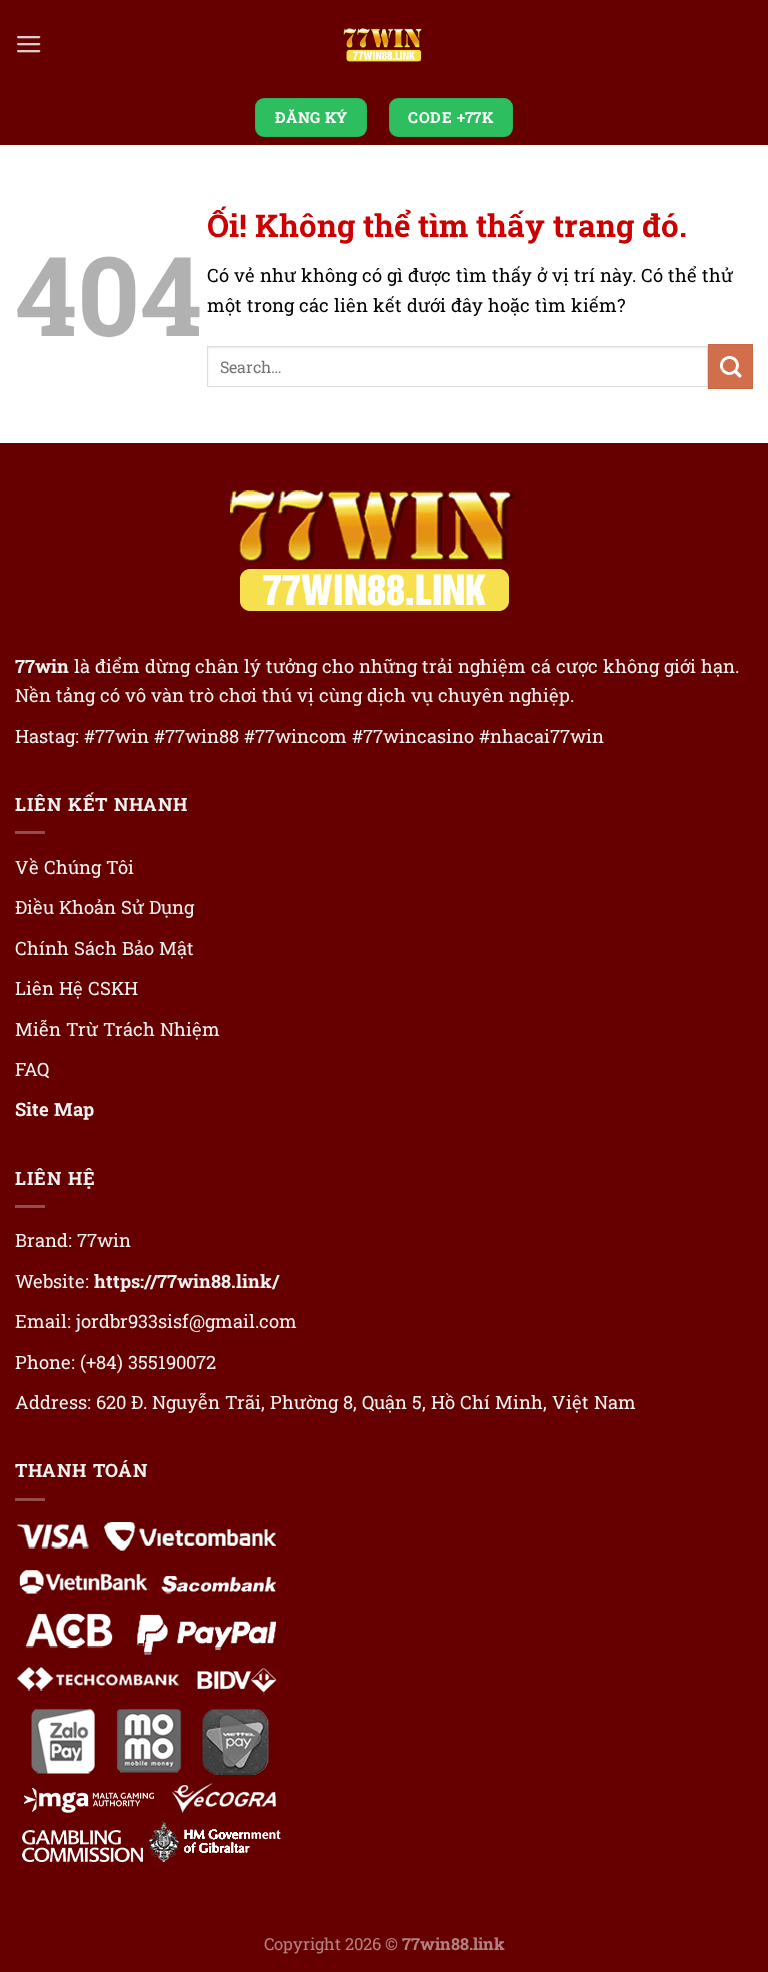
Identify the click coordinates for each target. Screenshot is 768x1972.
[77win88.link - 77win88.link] (384, 45)
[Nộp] (730, 366)
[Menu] (29, 45)
